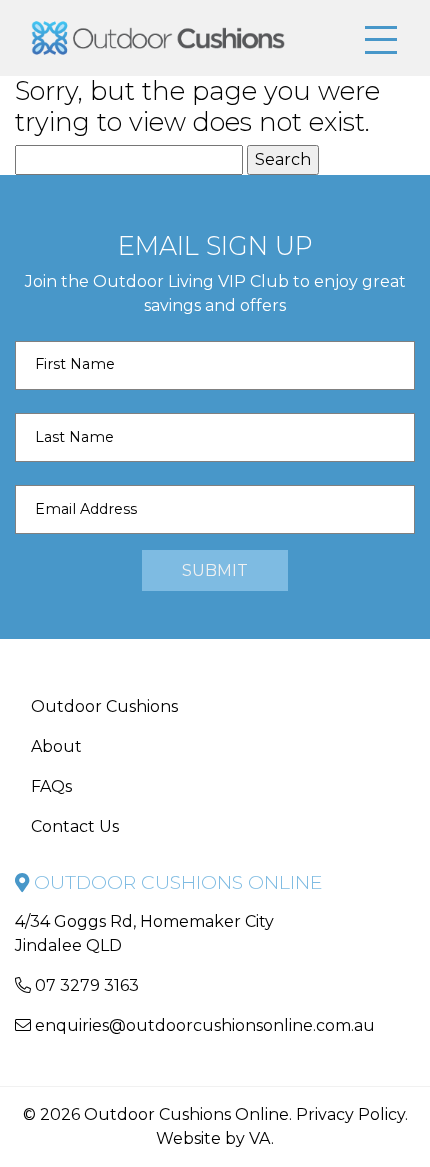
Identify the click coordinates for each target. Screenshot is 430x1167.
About (56, 746)
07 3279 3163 (85, 985)
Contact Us (75, 826)
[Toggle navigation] (381, 40)
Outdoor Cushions (104, 706)
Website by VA (213, 1138)
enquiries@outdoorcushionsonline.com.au (203, 1025)
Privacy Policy (350, 1114)
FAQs (51, 786)
